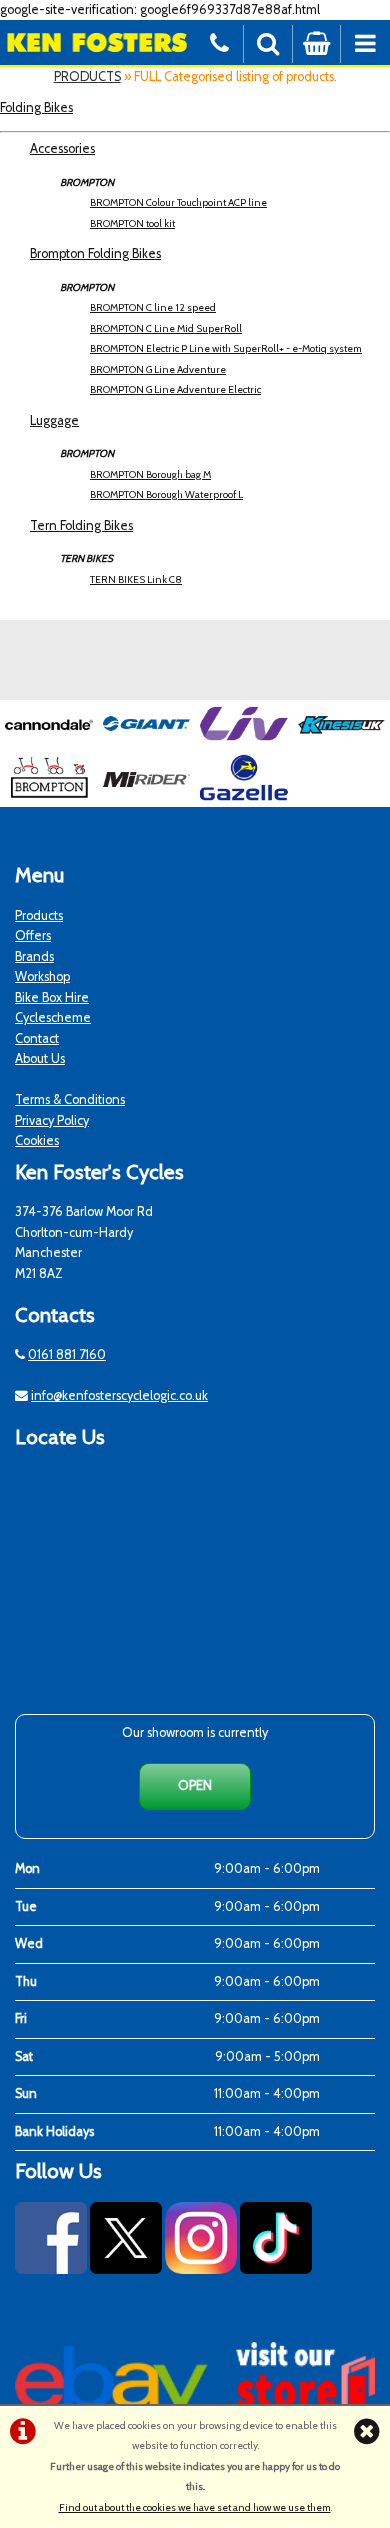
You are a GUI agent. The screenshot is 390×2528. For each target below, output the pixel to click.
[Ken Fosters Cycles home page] (97, 42)
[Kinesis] (342, 742)
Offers (33, 935)
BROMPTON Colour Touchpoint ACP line (178, 202)
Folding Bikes (36, 107)
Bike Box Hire (52, 997)
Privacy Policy (52, 1120)
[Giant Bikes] (147, 742)
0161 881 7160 (67, 1354)
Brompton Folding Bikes (95, 253)
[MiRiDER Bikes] (147, 796)
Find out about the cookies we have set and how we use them (195, 2507)
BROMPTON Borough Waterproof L (166, 494)
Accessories (62, 148)
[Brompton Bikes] (49, 796)
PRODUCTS (87, 76)
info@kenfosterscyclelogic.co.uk (119, 1395)
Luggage (54, 420)
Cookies (37, 1140)
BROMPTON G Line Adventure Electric (175, 389)
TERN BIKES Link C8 (136, 579)
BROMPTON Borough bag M (150, 474)
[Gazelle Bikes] (244, 796)
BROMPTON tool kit (132, 223)
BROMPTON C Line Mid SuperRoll (166, 328)
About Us (40, 1058)
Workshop (42, 976)
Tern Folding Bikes (81, 525)
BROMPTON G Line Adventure (158, 369)
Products (39, 915)
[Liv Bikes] (244, 742)
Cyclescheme (53, 1017)
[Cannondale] (49, 742)
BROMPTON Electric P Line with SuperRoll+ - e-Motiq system (226, 348)
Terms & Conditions (70, 1099)
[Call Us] (219, 41)
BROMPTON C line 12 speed (153, 307)
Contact (37, 1038)
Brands (34, 956)
